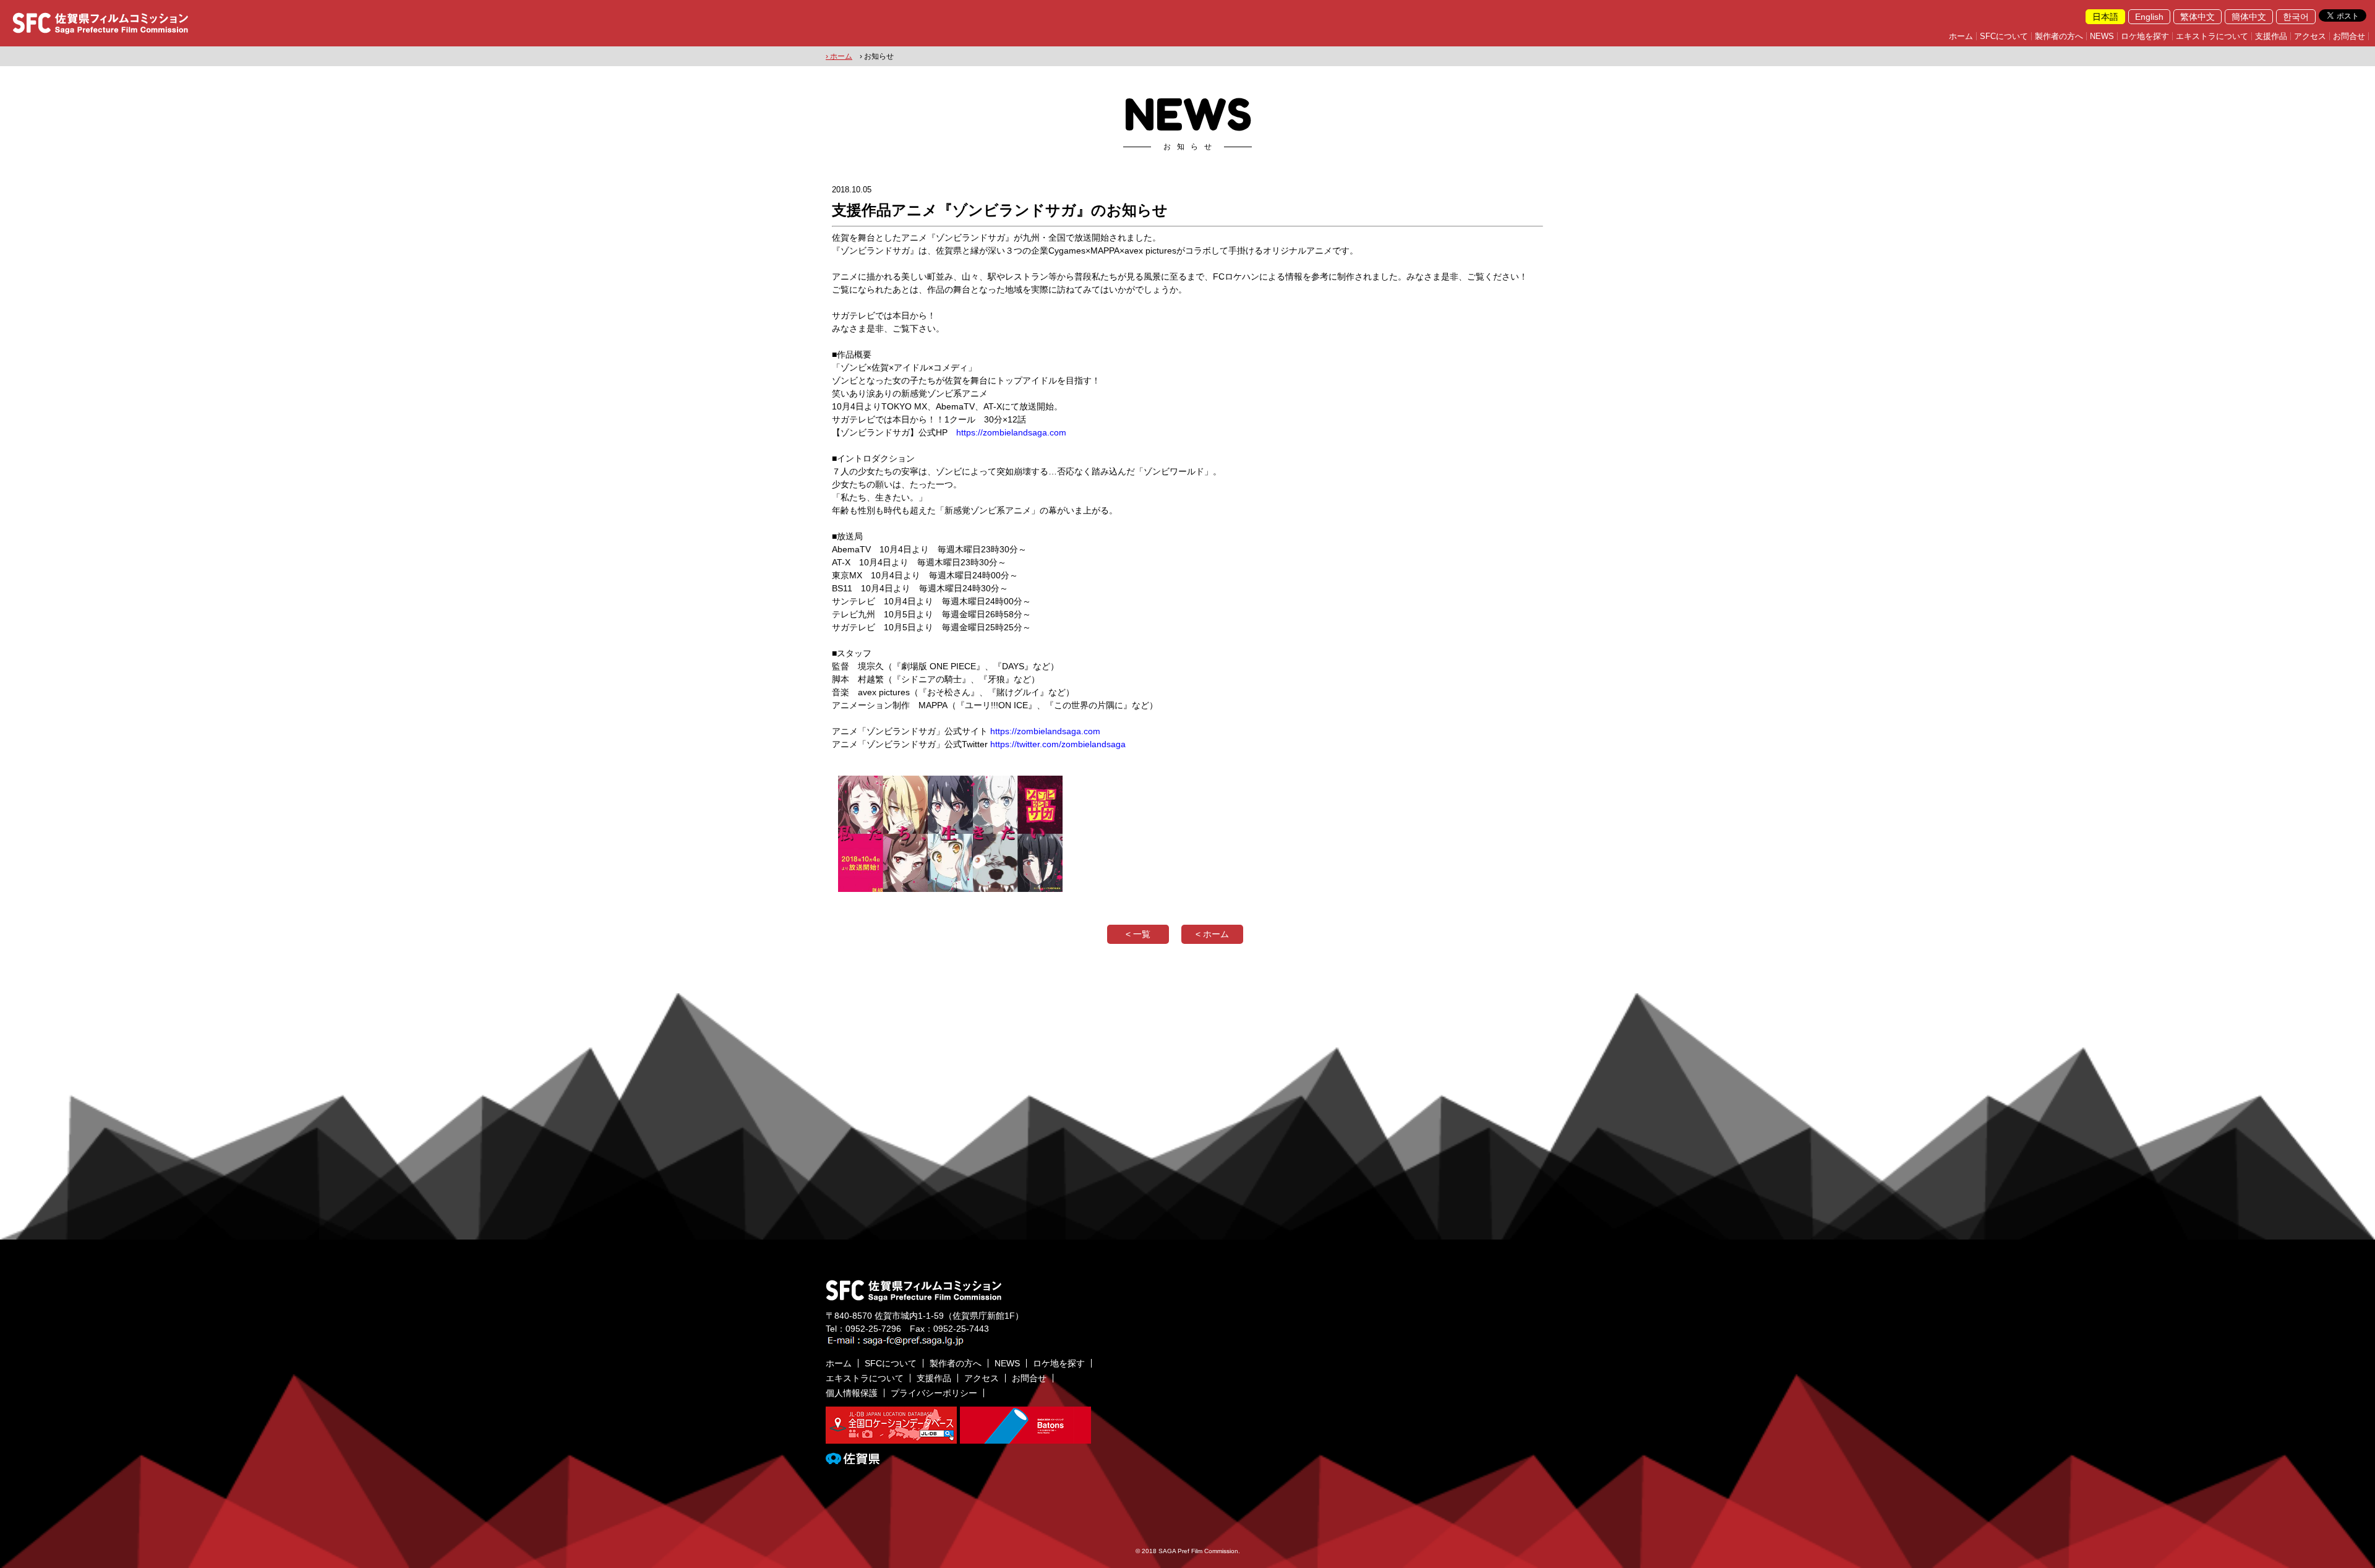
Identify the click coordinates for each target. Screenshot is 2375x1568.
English (2149, 17)
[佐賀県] (853, 1459)
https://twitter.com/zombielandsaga (1058, 744)
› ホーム (839, 56)
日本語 (2105, 17)
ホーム (1961, 36)
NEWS (2102, 36)
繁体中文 (2197, 17)
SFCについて (2004, 36)
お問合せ (2349, 36)
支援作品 (2271, 36)
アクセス (2310, 36)
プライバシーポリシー (934, 1393)
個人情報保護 (852, 1393)
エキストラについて (2212, 36)
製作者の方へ (2059, 36)
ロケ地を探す (2145, 36)
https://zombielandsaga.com (1011, 432)
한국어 (2296, 17)
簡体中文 (2249, 17)
